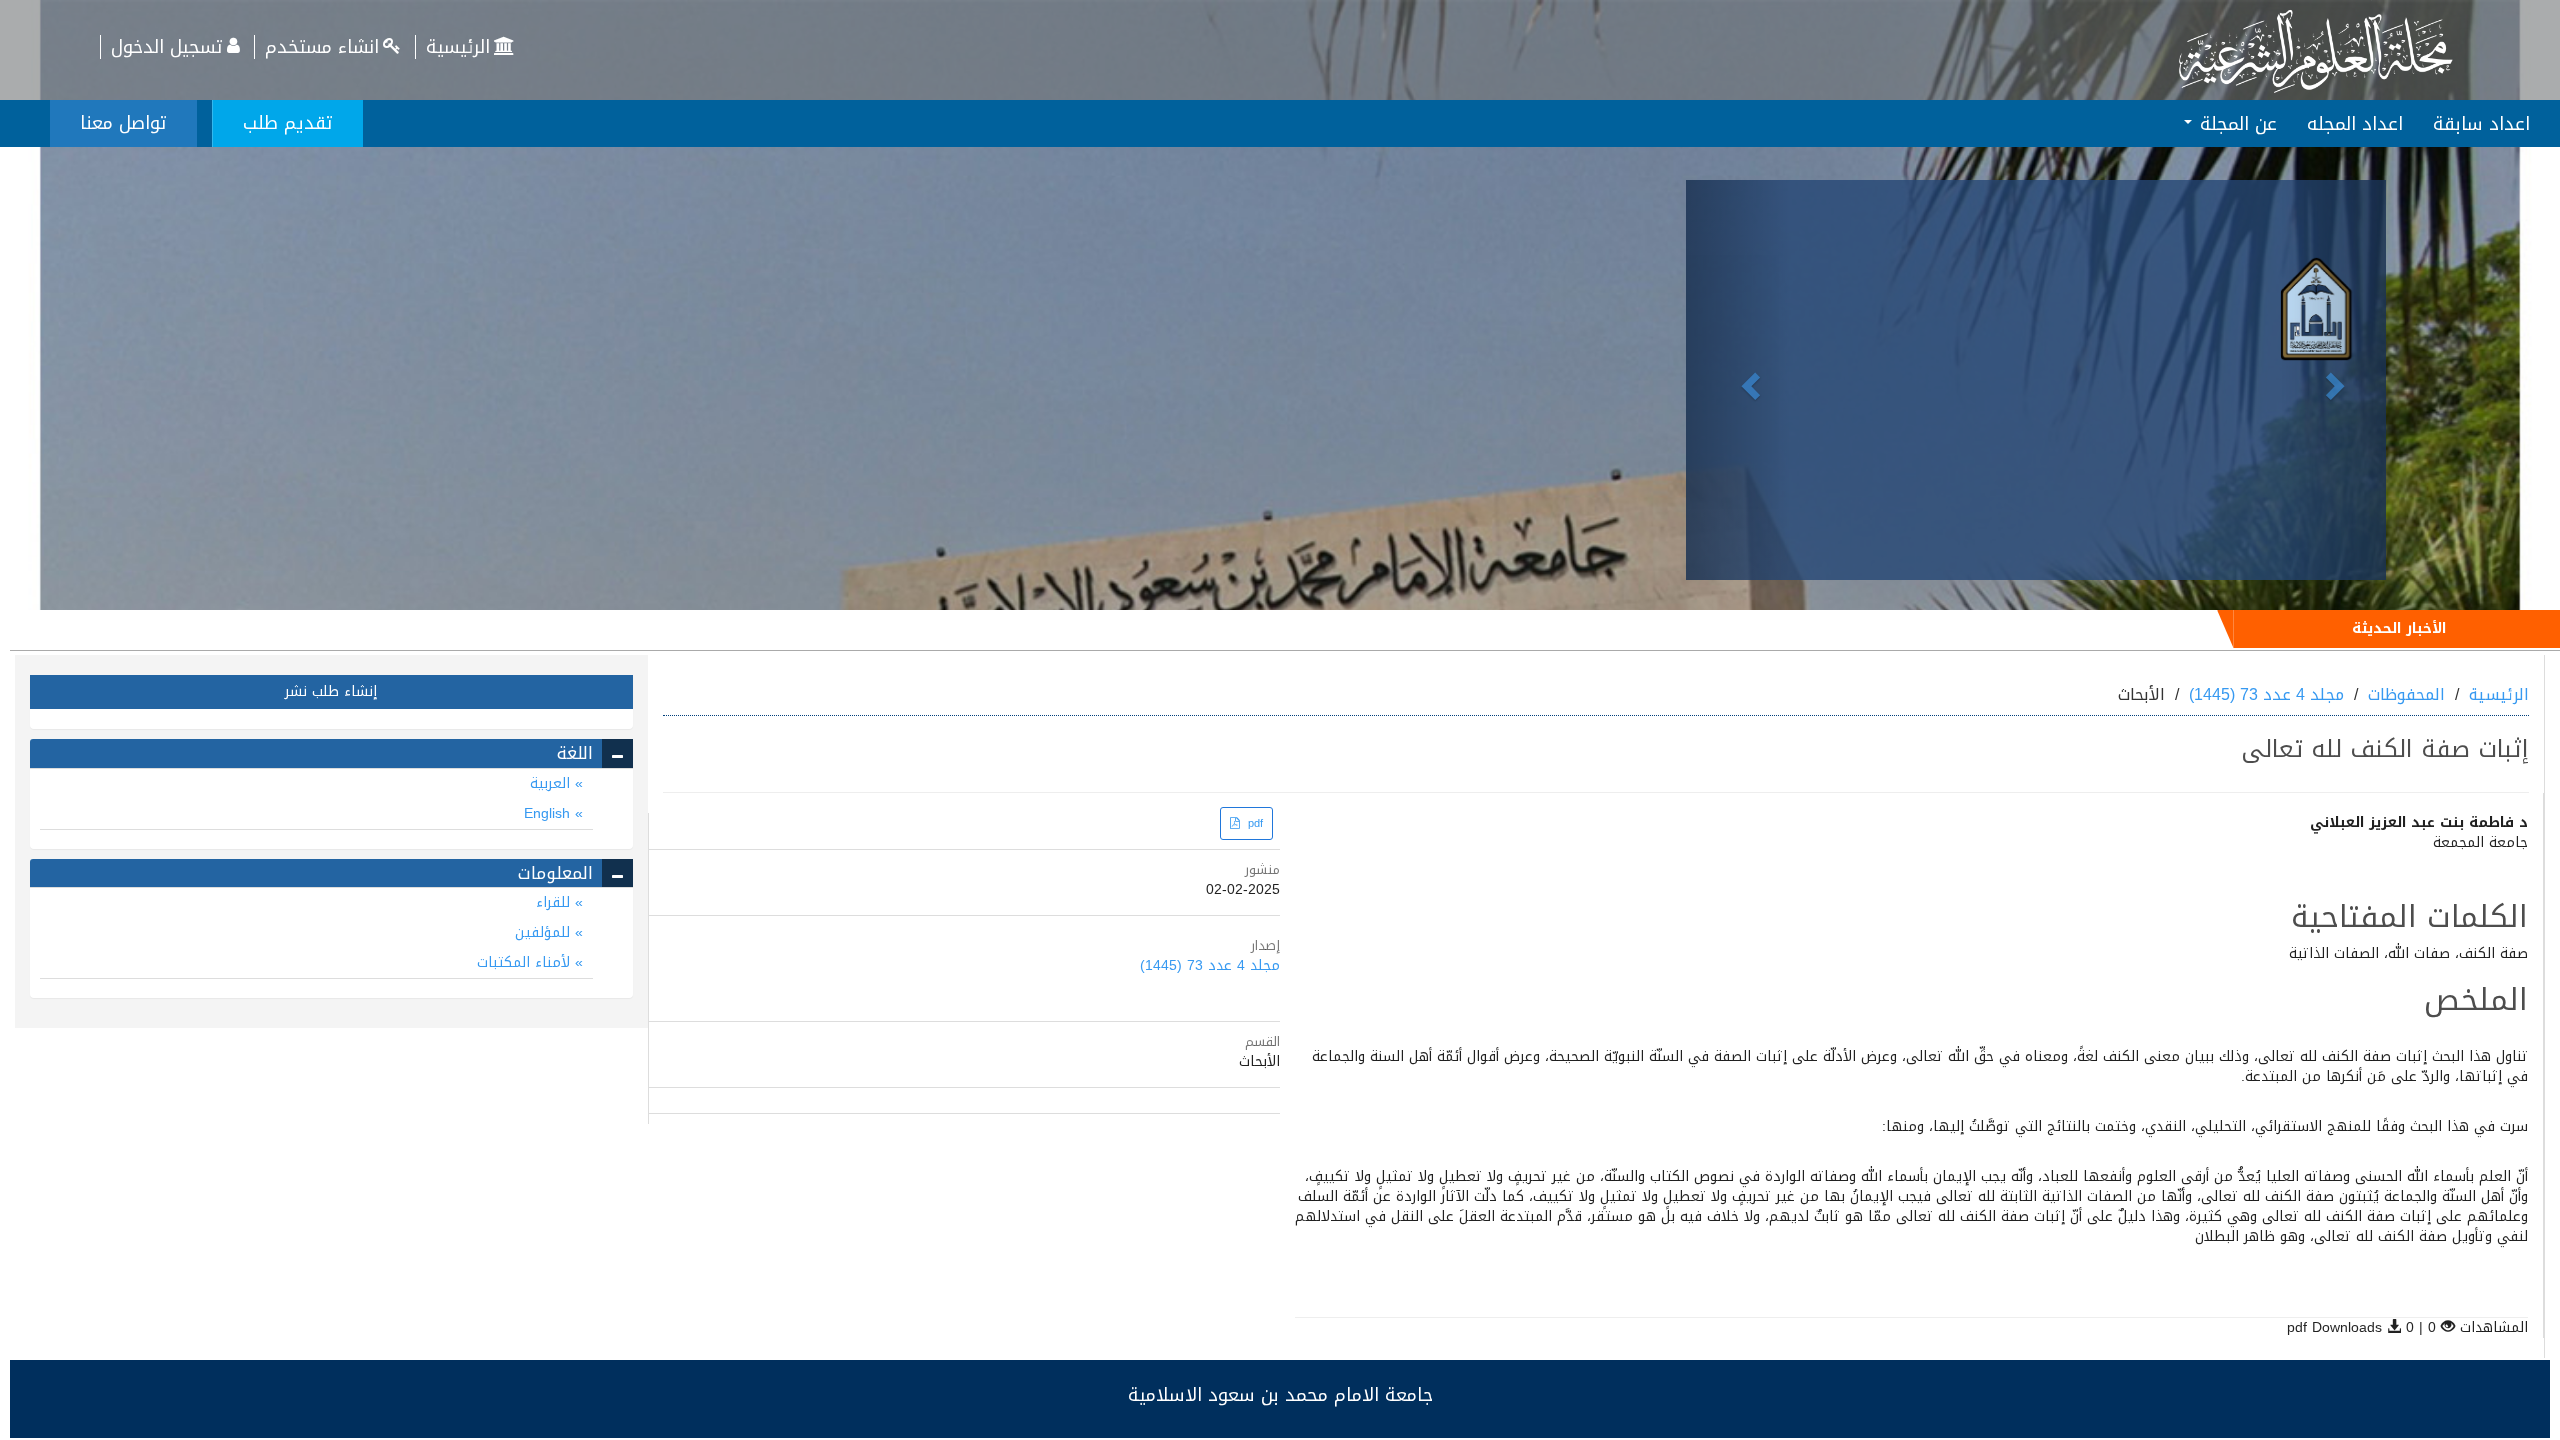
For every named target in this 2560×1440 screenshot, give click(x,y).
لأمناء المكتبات (526, 962)
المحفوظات (2406, 694)
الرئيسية (458, 47)
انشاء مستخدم (322, 47)
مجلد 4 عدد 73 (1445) (2266, 694)
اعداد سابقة (2481, 124)
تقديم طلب (288, 123)
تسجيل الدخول (167, 47)
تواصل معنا (123, 123)
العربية (552, 783)
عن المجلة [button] (2235, 124)
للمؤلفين (545, 932)
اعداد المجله (2355, 124)
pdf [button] (1253, 823)
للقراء (555, 902)
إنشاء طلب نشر (331, 691)
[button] (1738, 380)
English (549, 813)
